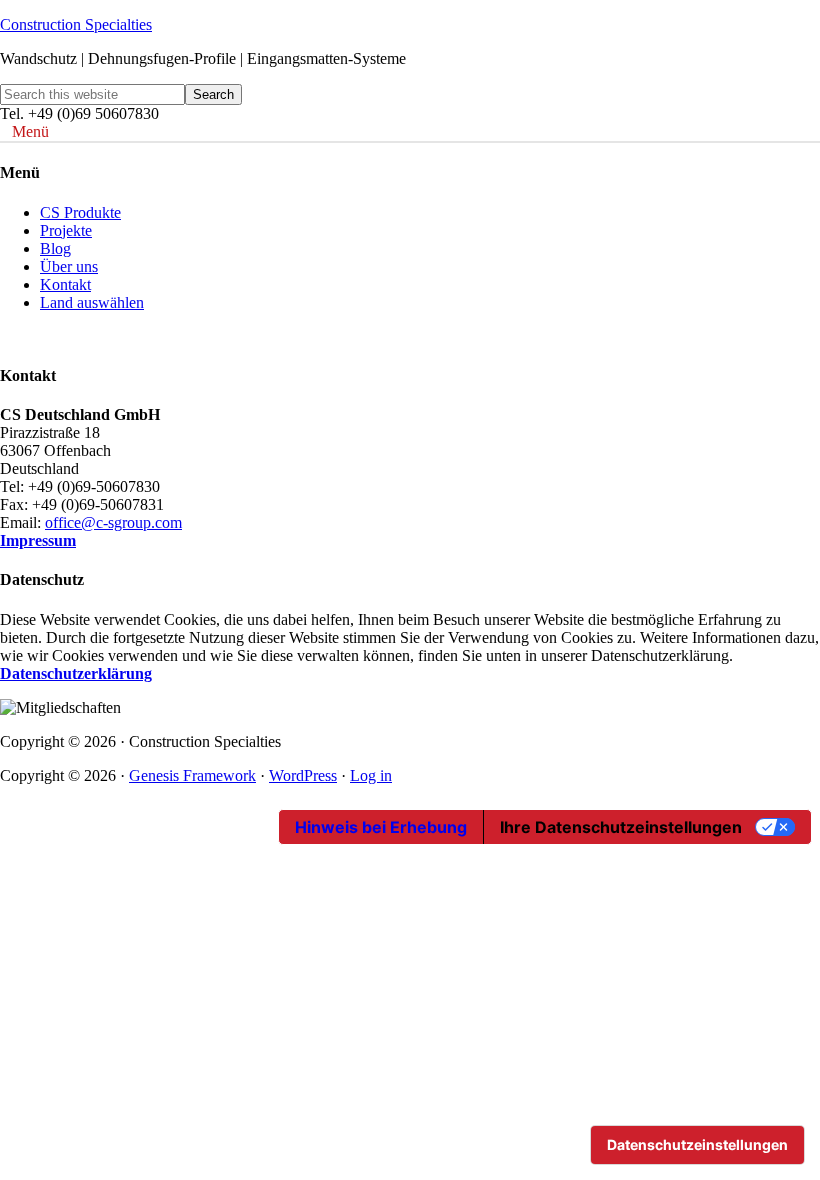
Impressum (38, 540)
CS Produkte (80, 212)
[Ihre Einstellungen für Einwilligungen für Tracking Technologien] (697, 1145)
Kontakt (65, 284)
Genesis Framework (192, 775)
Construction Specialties (76, 24)
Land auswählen (92, 302)
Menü (30, 131)
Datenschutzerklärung (76, 673)
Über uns (69, 266)
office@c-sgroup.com (113, 522)
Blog (55, 248)
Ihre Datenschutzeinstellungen (621, 827)
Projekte (66, 230)
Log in (371, 775)
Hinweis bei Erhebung (381, 827)
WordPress (303, 775)
